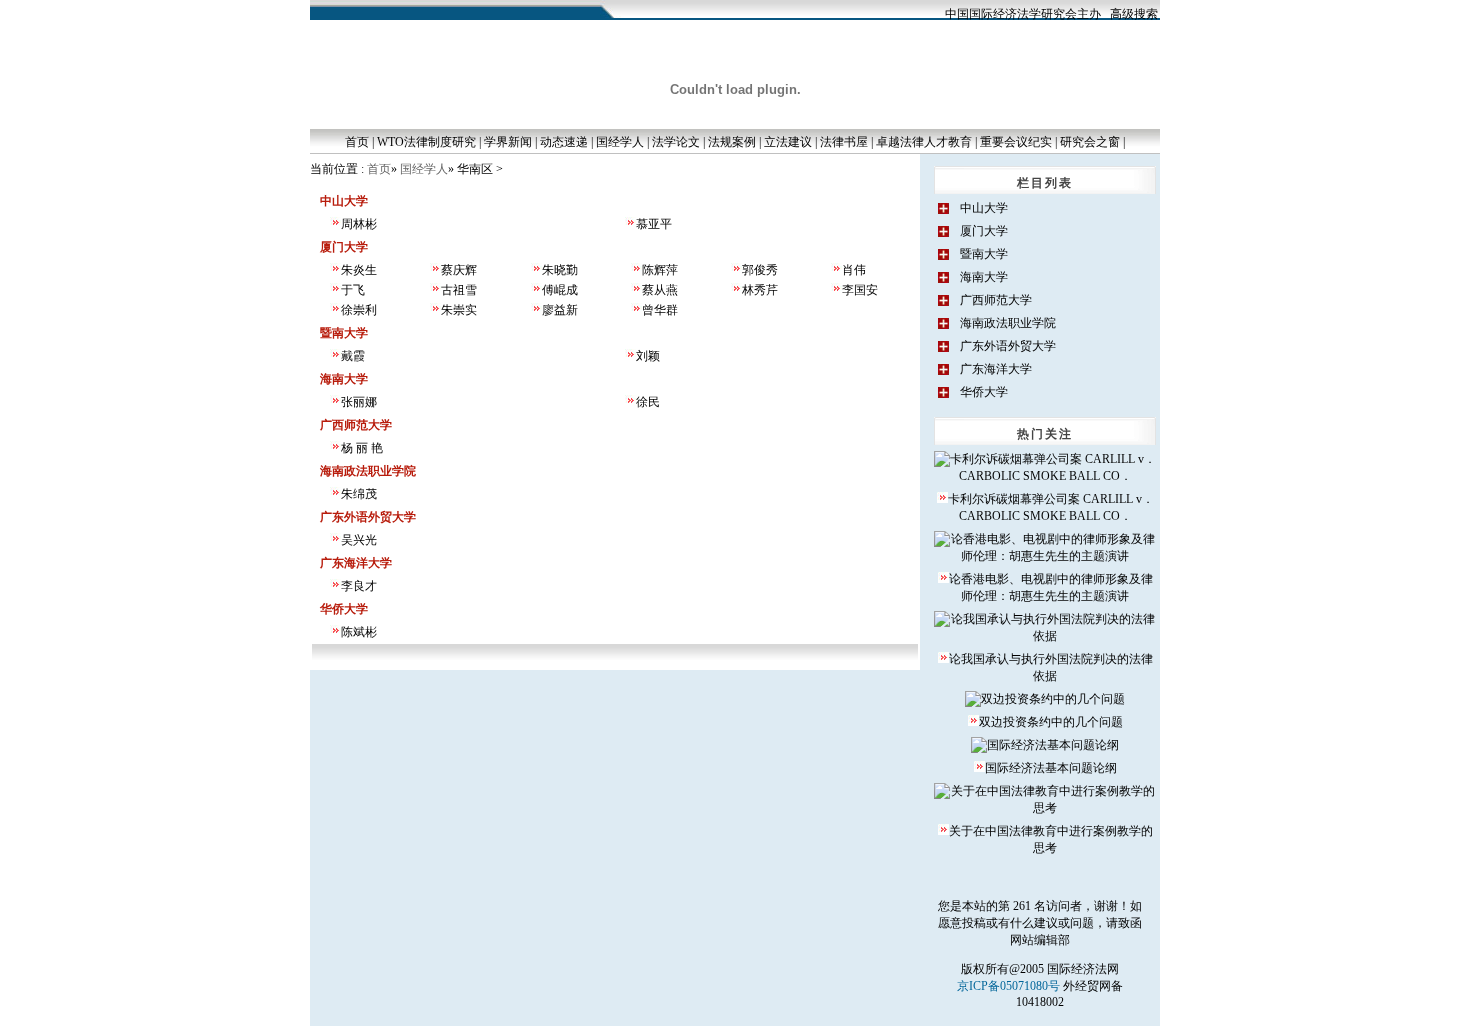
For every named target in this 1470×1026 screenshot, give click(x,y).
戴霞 (353, 356)
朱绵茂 (359, 494)
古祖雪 (459, 290)
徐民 (648, 402)
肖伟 (854, 270)
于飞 (353, 290)
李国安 (860, 290)
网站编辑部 (1040, 940)
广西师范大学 (996, 300)
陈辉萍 (660, 270)
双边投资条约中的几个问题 (1051, 722)
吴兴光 (359, 540)
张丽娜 (359, 402)
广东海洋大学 (996, 369)
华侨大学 (984, 392)
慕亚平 (654, 224)
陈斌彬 (359, 632)
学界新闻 (508, 142)
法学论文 (676, 142)
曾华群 (660, 310)
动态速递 (564, 142)
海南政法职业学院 (1008, 323)
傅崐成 (560, 290)
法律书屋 (844, 142)
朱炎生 (359, 270)
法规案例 (732, 142)
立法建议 (788, 142)
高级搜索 (1134, 14)
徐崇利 (359, 310)
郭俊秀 (760, 270)
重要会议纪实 (1016, 142)
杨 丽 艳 (362, 448)
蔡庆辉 (459, 270)
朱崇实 (459, 310)
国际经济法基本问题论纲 (1051, 768)
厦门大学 (984, 231)
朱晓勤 (560, 270)
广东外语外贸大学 (1008, 346)
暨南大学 (984, 254)
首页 (357, 142)
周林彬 (359, 224)
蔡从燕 (660, 290)
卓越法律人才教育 (924, 142)
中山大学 (984, 208)
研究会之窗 (1090, 142)
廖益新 (560, 310)
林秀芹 (760, 290)
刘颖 (648, 356)
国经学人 (620, 142)
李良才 (359, 586)
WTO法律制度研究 (426, 142)
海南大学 (984, 277)
